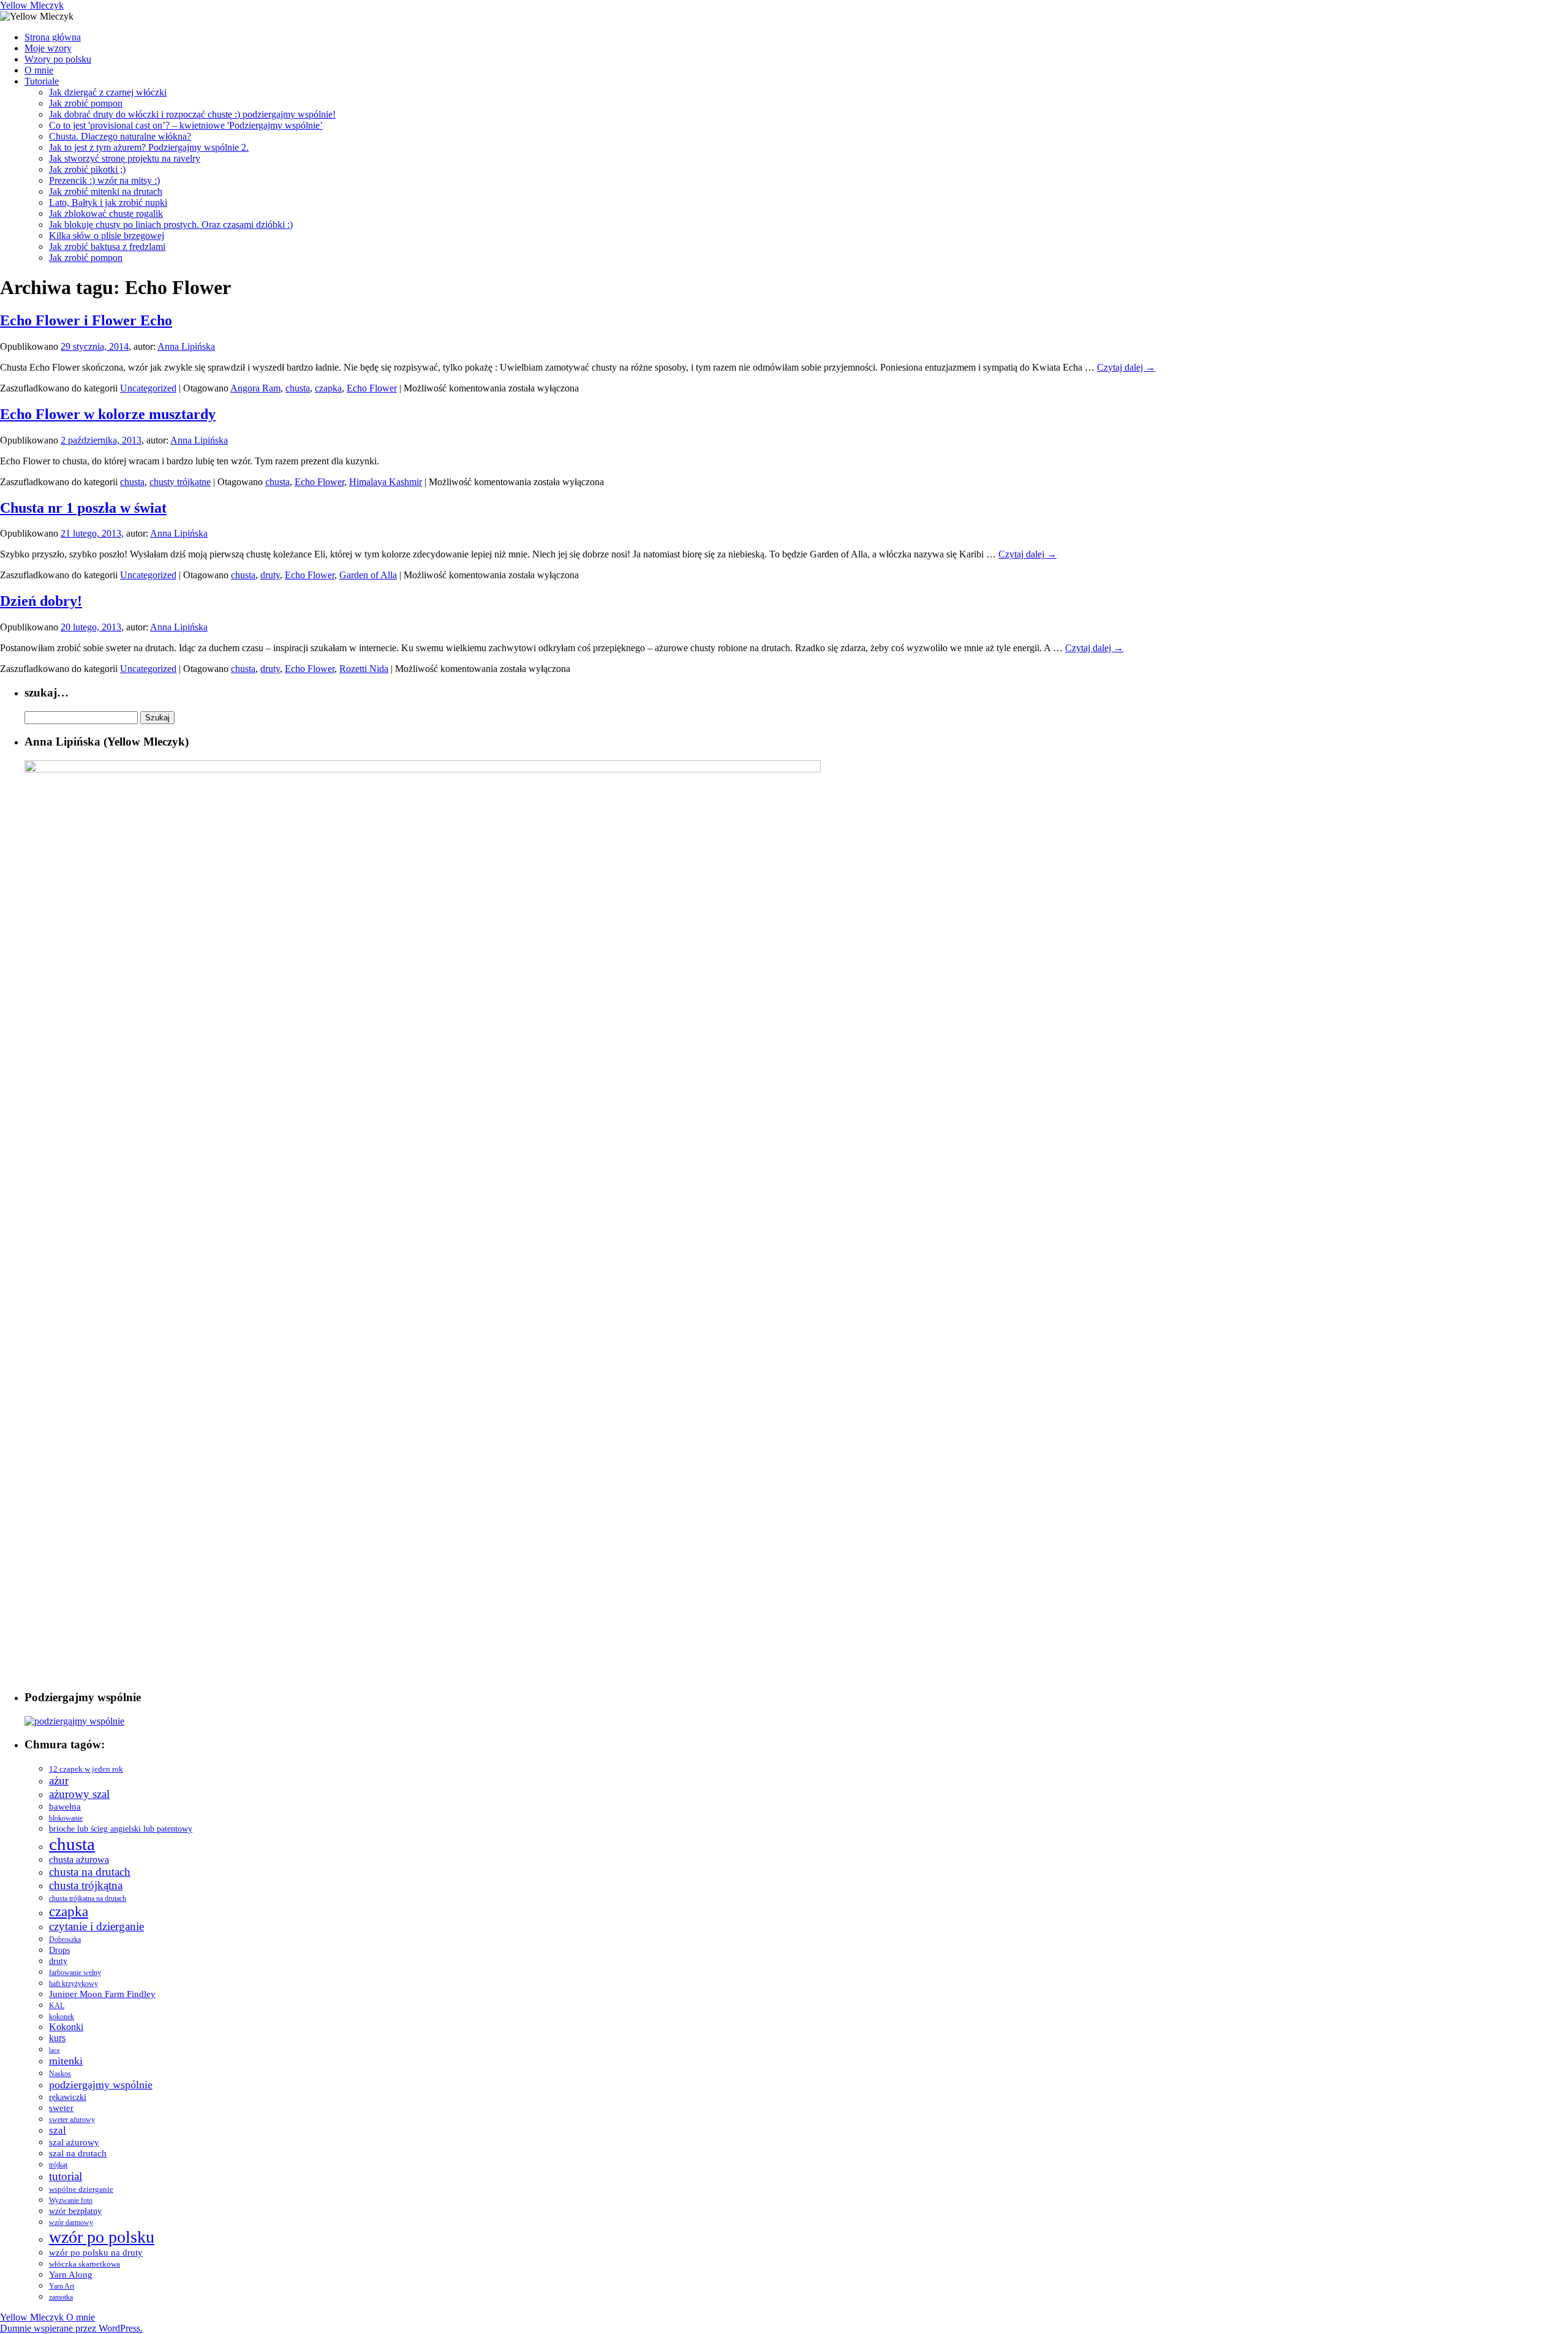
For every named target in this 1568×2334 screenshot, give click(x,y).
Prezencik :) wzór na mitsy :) (104, 180)
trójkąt (58, 2165)
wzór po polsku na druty (96, 2253)
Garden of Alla (368, 575)
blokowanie (66, 1818)
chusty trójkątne (180, 482)
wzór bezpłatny (75, 2211)
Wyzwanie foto (71, 2200)
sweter (61, 2108)
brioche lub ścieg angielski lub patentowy (121, 1829)
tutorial (66, 2176)
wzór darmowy (71, 2223)
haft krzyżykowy (73, 1984)
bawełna (65, 1807)
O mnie (39, 70)
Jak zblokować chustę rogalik (106, 213)
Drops (59, 1950)
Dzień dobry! (41, 601)
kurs (57, 2038)
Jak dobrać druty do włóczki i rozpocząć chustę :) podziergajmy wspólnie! (192, 114)
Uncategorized (148, 388)
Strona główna (53, 37)
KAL (57, 2006)
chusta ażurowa (79, 1860)
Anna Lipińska (186, 346)
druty (270, 575)
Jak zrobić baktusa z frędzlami (107, 247)
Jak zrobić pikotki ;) (87, 169)
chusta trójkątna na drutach (88, 1899)
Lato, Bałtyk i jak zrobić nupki (108, 202)
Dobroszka (65, 1940)
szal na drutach (78, 2153)
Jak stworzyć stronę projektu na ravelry (125, 158)
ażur (59, 1781)
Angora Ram (255, 388)
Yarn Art (62, 2286)
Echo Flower (372, 388)
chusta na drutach (90, 1872)
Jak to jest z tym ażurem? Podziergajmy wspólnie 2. (149, 147)
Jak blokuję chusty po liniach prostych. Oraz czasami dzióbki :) (171, 225)
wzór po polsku (102, 2237)
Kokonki (66, 2027)
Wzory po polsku (58, 59)
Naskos (60, 2074)
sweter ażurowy (72, 2120)
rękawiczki (68, 2097)
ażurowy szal (79, 1794)
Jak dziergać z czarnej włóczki (108, 92)
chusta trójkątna (86, 1885)
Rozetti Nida (364, 669)
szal (58, 2130)
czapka (328, 388)
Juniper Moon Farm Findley (102, 1994)
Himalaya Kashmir (386, 482)
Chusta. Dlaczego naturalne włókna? (120, 136)
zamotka (61, 2297)
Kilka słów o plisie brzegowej (107, 236)
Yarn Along (71, 2274)
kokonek (62, 2017)
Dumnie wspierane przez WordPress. (71, 2328)
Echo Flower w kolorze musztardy (108, 414)
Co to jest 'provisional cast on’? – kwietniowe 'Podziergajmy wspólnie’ (186, 125)
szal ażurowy (74, 2142)
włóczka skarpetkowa (85, 2264)
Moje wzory (48, 48)
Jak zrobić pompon (86, 103)
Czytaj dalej (1126, 367)
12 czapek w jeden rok (86, 1769)
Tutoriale (42, 81)
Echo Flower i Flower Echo (86, 320)
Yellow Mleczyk (32, 5)
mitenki (66, 2061)
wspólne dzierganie (81, 2189)
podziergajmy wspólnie (101, 2085)
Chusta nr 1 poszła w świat (83, 508)
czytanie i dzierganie (96, 1926)
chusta (298, 388)
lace (55, 2050)
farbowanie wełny (75, 1973)
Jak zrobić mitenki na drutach (106, 191)
